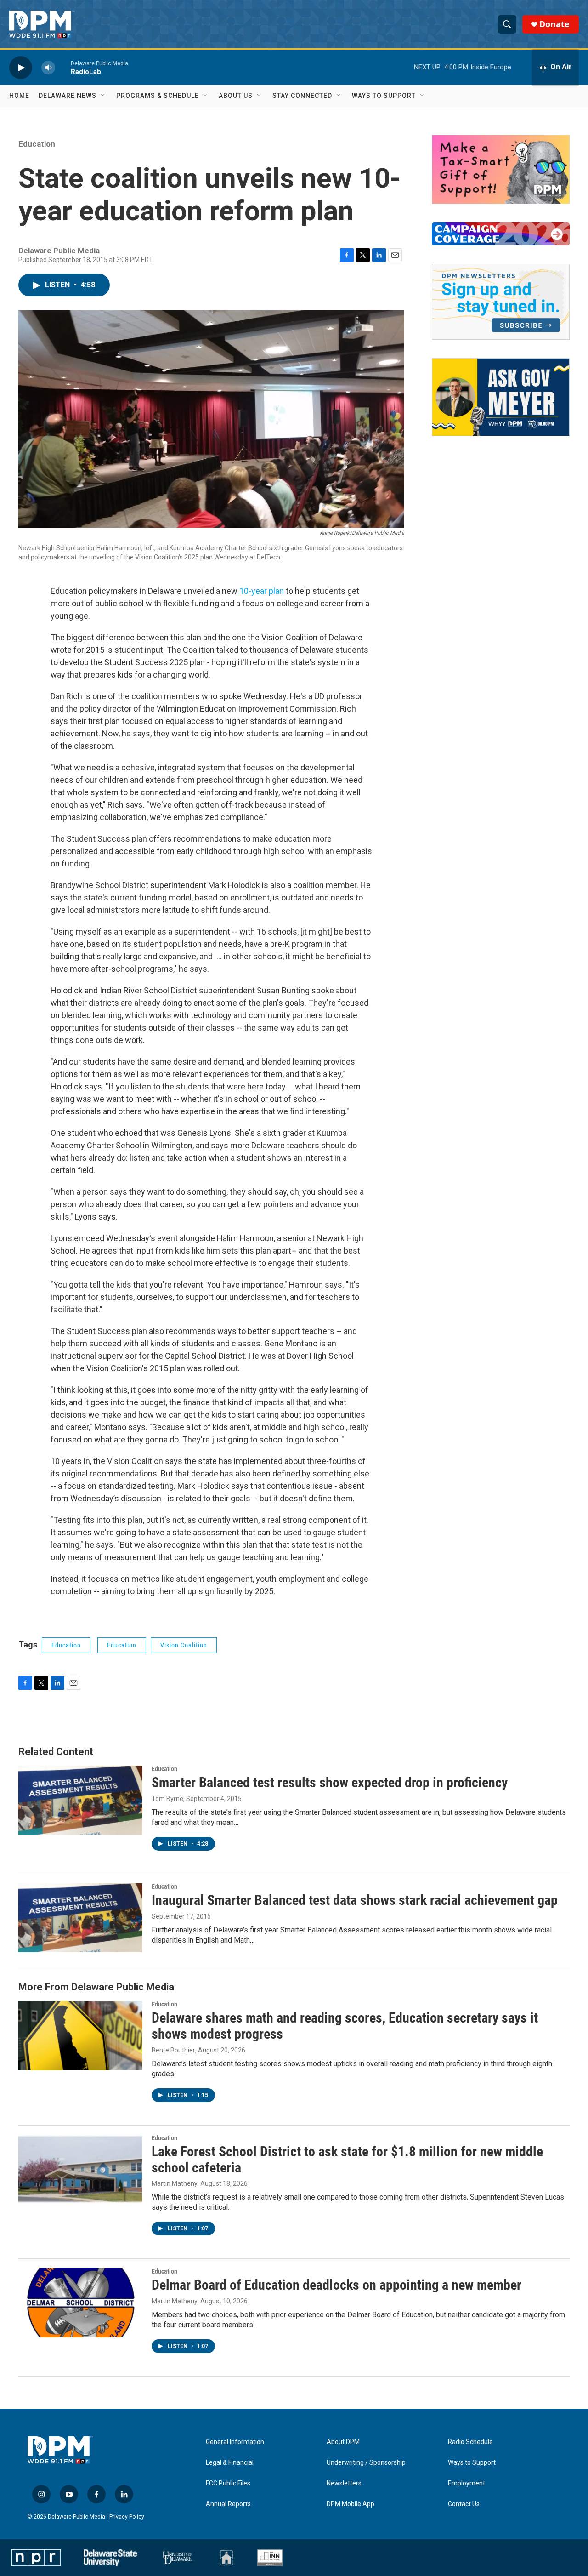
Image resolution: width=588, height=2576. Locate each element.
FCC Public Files (228, 2483)
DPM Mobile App (351, 2504)
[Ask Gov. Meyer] (501, 397)
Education (37, 144)
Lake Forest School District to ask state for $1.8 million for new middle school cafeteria (347, 2160)
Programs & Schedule (158, 96)
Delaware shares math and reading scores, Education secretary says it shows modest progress (345, 2026)
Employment (466, 2483)
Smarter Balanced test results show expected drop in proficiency (330, 1782)
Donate (554, 24)
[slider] (63, 67)
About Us (236, 96)
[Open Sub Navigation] (103, 96)
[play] (21, 67)
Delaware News (68, 96)
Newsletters (344, 2483)
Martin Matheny (175, 2183)
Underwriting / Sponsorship (366, 2463)
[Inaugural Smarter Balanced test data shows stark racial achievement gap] (80, 1918)
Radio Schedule (470, 2442)
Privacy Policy (127, 2517)
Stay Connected (302, 96)
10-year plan (262, 591)
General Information (235, 2442)
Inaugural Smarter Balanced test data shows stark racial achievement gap (355, 1900)
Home (19, 96)
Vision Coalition (184, 1645)
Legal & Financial (230, 2463)
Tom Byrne (167, 1799)
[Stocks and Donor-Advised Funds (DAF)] (501, 169)
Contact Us (464, 2504)
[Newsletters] (501, 302)
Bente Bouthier (173, 2050)
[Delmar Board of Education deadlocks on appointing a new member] (80, 2302)
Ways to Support (384, 96)
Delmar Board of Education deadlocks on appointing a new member (336, 2285)
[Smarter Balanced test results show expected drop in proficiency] (80, 1800)
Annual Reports (228, 2504)
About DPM (343, 2442)
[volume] (48, 67)
